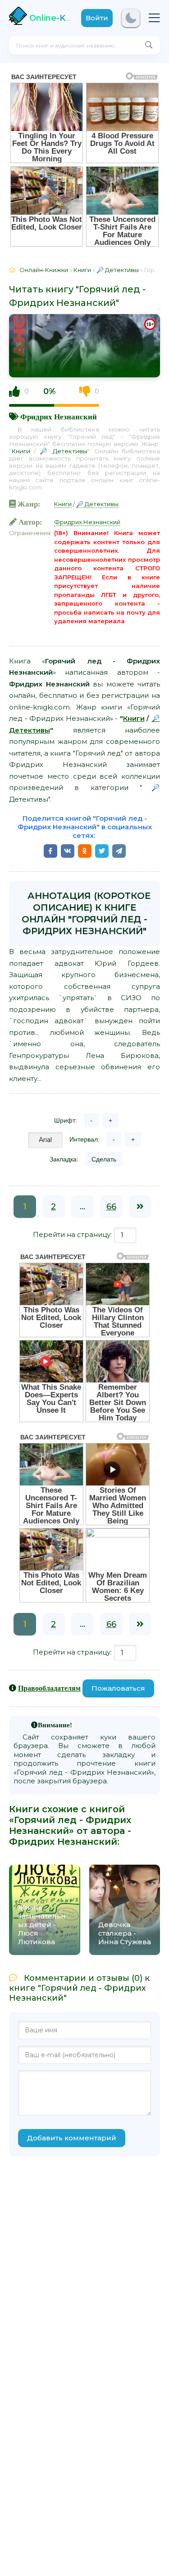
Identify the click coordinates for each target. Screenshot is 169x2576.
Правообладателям (49, 1688)
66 (111, 1207)
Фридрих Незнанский (59, 416)
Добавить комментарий (72, 2138)
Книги (21, 451)
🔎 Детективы (64, 451)
